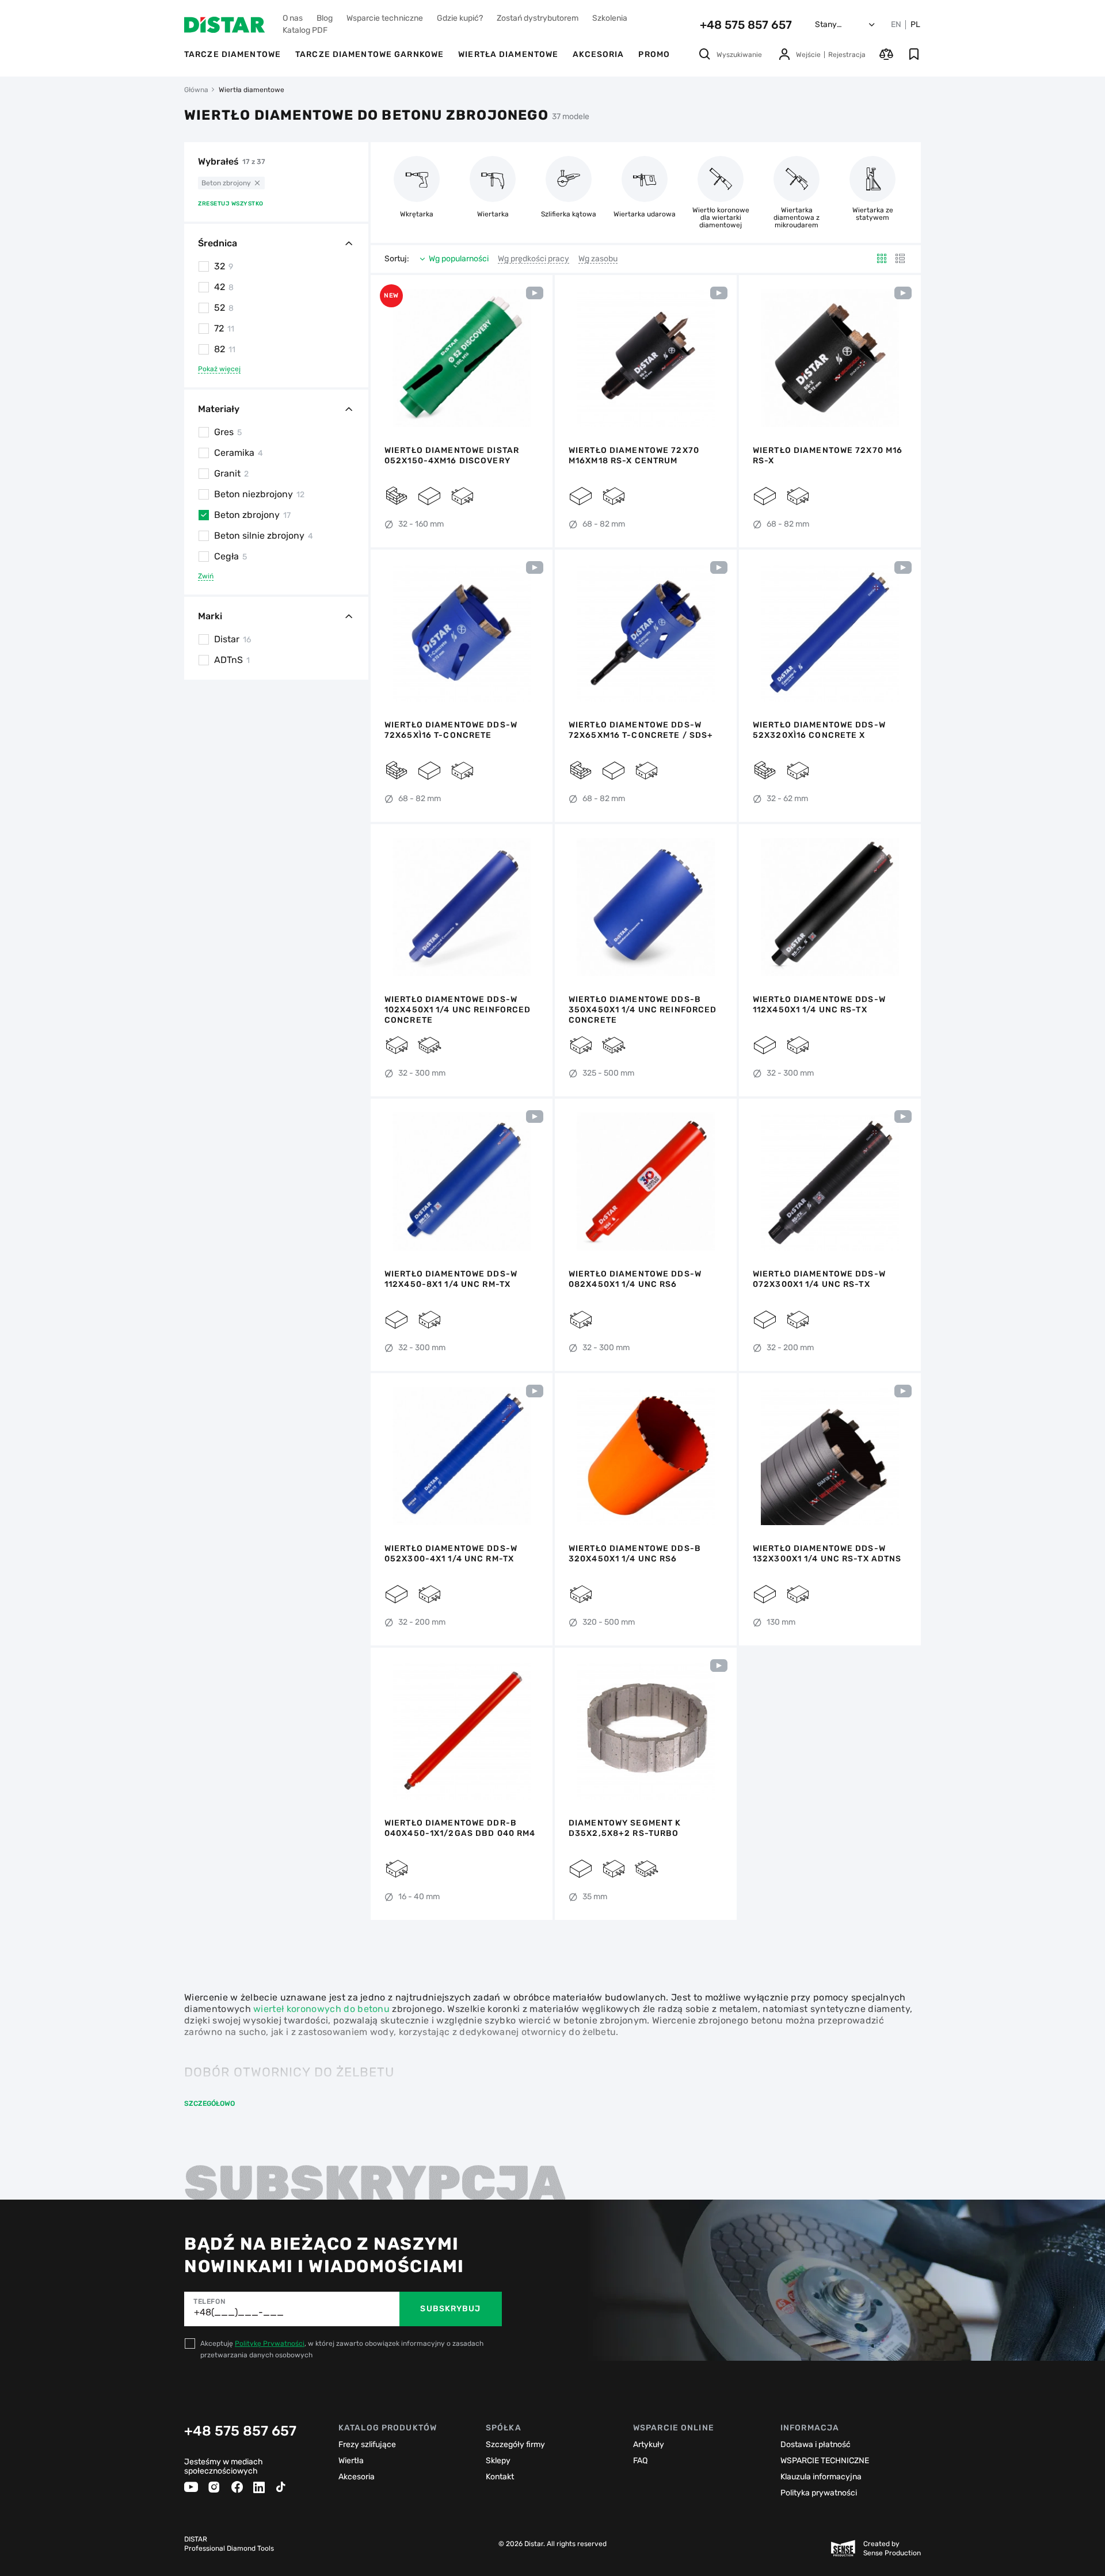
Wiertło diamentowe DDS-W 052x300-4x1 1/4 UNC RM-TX (451, 1554)
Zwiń (206, 576)
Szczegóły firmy (515, 2444)
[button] (386, 358)
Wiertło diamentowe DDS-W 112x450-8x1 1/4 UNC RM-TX (451, 1279)
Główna (196, 90)
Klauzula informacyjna (821, 2477)
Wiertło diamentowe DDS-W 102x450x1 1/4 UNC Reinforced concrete (458, 1010)
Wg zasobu (598, 259)
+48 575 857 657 (746, 25)
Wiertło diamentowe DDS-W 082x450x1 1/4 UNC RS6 (635, 1279)
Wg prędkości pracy (534, 259)
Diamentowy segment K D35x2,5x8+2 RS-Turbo (625, 1828)
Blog (325, 18)
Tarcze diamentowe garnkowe (369, 54)
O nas (293, 18)
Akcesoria (598, 54)
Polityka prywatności (819, 2493)
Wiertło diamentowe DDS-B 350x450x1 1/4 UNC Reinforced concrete (643, 1010)
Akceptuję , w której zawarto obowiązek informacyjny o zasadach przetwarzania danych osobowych (342, 2349)
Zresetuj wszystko (231, 204)
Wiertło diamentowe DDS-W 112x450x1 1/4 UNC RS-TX (819, 1005)
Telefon (209, 2301)
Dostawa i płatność (816, 2444)
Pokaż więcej (219, 369)
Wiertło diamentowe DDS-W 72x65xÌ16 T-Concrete (451, 730)
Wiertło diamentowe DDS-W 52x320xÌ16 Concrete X (819, 730)
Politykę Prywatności (270, 2343)
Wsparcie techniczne (385, 18)
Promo (654, 54)
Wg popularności (459, 259)
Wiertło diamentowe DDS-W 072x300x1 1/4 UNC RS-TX (819, 1279)
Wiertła (351, 2461)
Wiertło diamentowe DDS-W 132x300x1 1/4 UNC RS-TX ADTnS (827, 1554)
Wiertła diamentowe (508, 54)
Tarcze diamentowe (233, 54)
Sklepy (498, 2461)
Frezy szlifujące (367, 2444)
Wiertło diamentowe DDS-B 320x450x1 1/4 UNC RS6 (635, 1554)
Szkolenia (610, 18)
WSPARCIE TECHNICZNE (825, 2461)
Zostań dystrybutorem (538, 18)
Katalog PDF (305, 30)
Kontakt (500, 2477)
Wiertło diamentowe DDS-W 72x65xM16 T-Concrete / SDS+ (641, 730)
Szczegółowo (209, 2104)
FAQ (640, 2461)
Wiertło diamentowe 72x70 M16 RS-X (828, 456)
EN (896, 25)
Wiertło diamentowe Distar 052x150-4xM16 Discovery (452, 456)
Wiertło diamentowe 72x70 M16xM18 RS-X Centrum (634, 456)
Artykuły (649, 2444)
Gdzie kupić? (460, 18)
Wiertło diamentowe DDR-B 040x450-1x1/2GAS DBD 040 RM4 (460, 1828)
